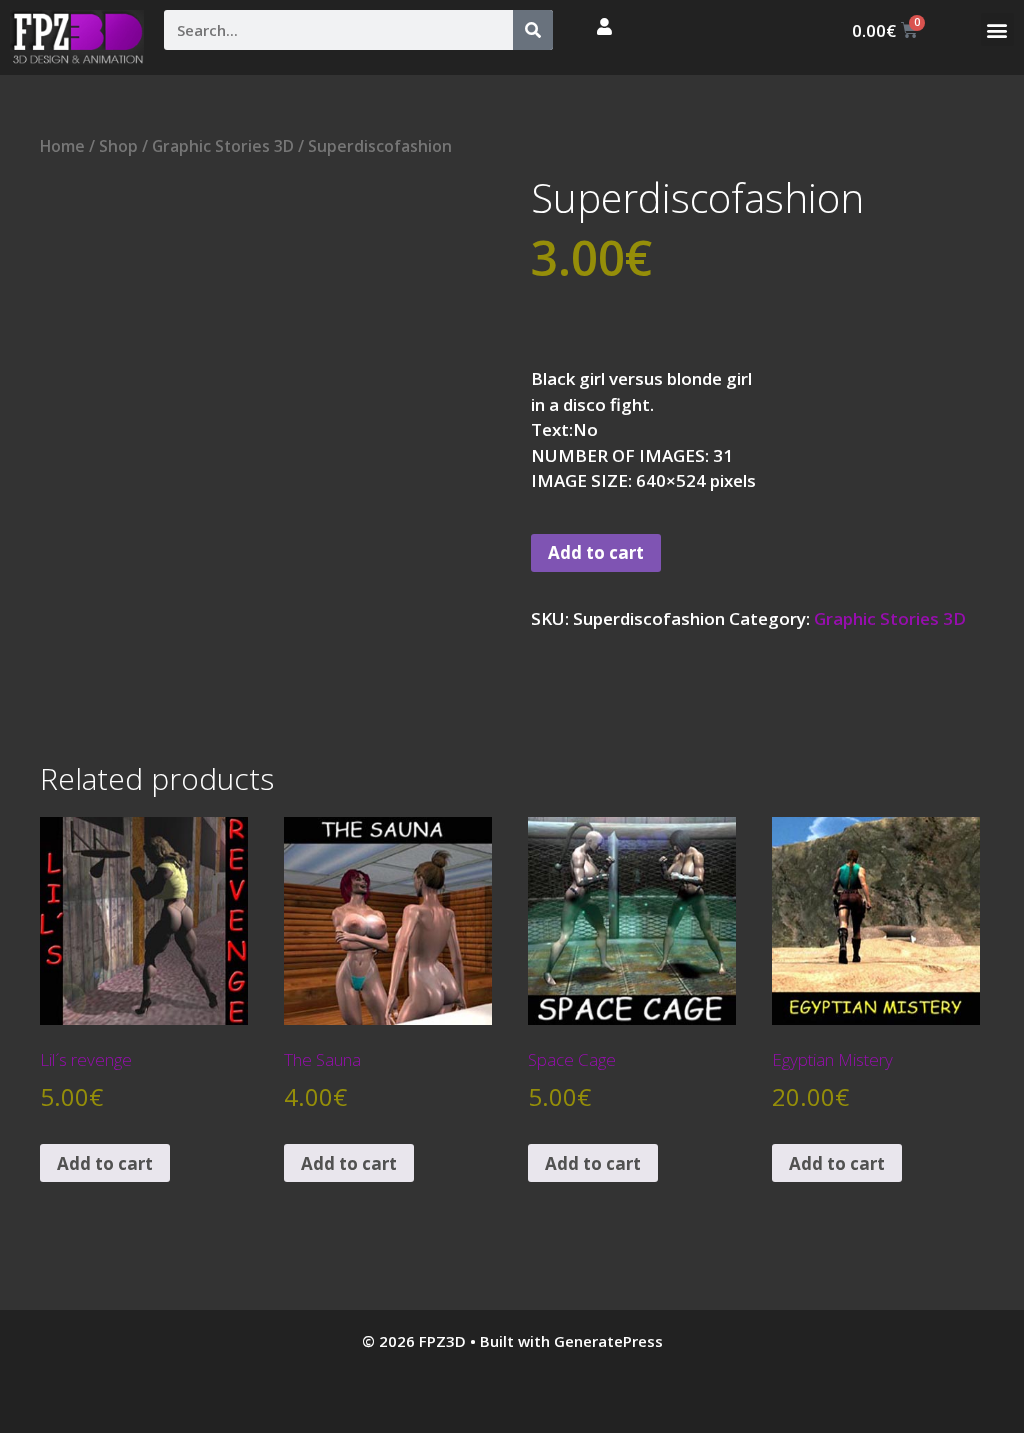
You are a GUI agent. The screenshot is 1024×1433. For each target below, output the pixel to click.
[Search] (533, 30)
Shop (118, 146)
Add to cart (596, 552)
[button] (997, 29)
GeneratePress (608, 1341)
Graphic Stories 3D (223, 146)
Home (62, 146)
